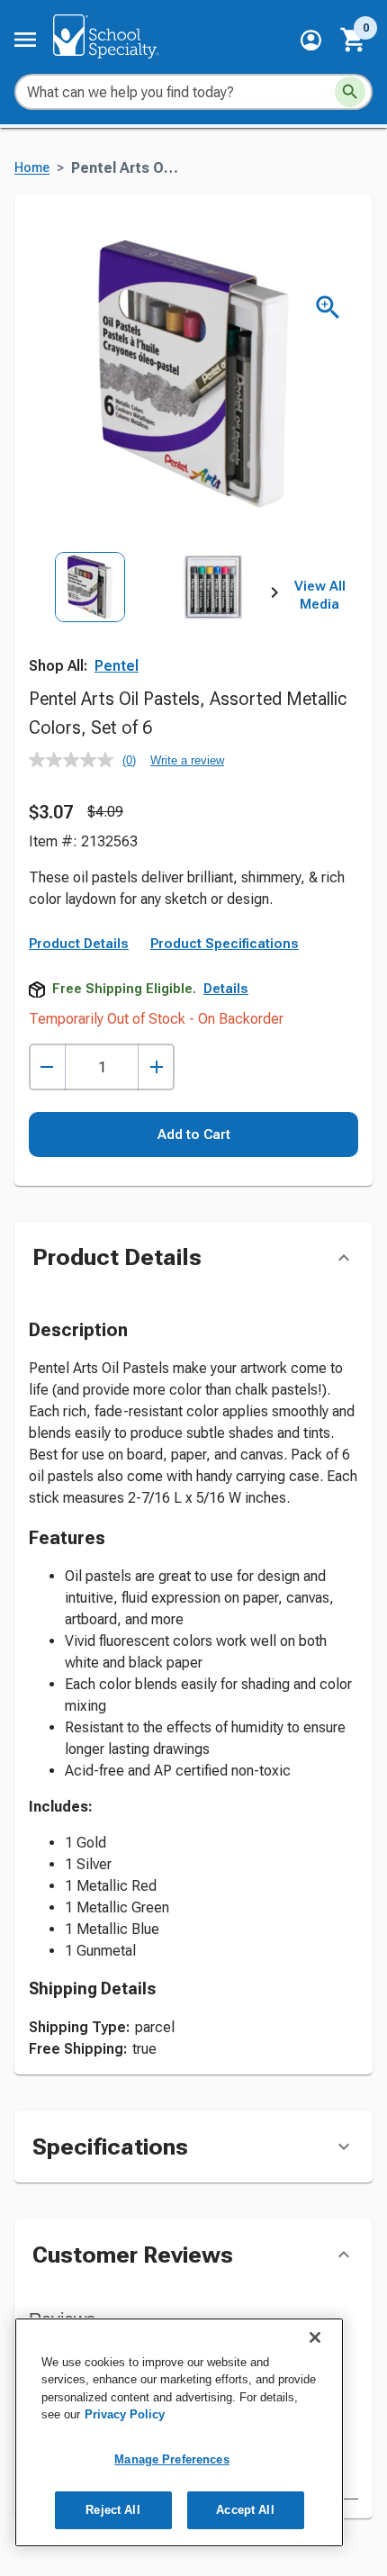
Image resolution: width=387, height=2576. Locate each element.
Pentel (117, 666)
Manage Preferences (171, 2459)
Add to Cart (194, 1134)
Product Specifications (225, 944)
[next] (274, 596)
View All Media (320, 595)
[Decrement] (47, 1067)
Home (32, 168)
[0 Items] (354, 40)
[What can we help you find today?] (350, 92)
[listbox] (152, 628)
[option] (90, 628)
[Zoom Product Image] (328, 307)
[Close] (315, 2337)
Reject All (112, 2510)
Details (226, 989)
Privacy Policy (125, 2414)
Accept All (245, 2510)
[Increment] (156, 1067)
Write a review (187, 760)
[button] (311, 40)
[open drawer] (25, 40)
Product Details (79, 944)
